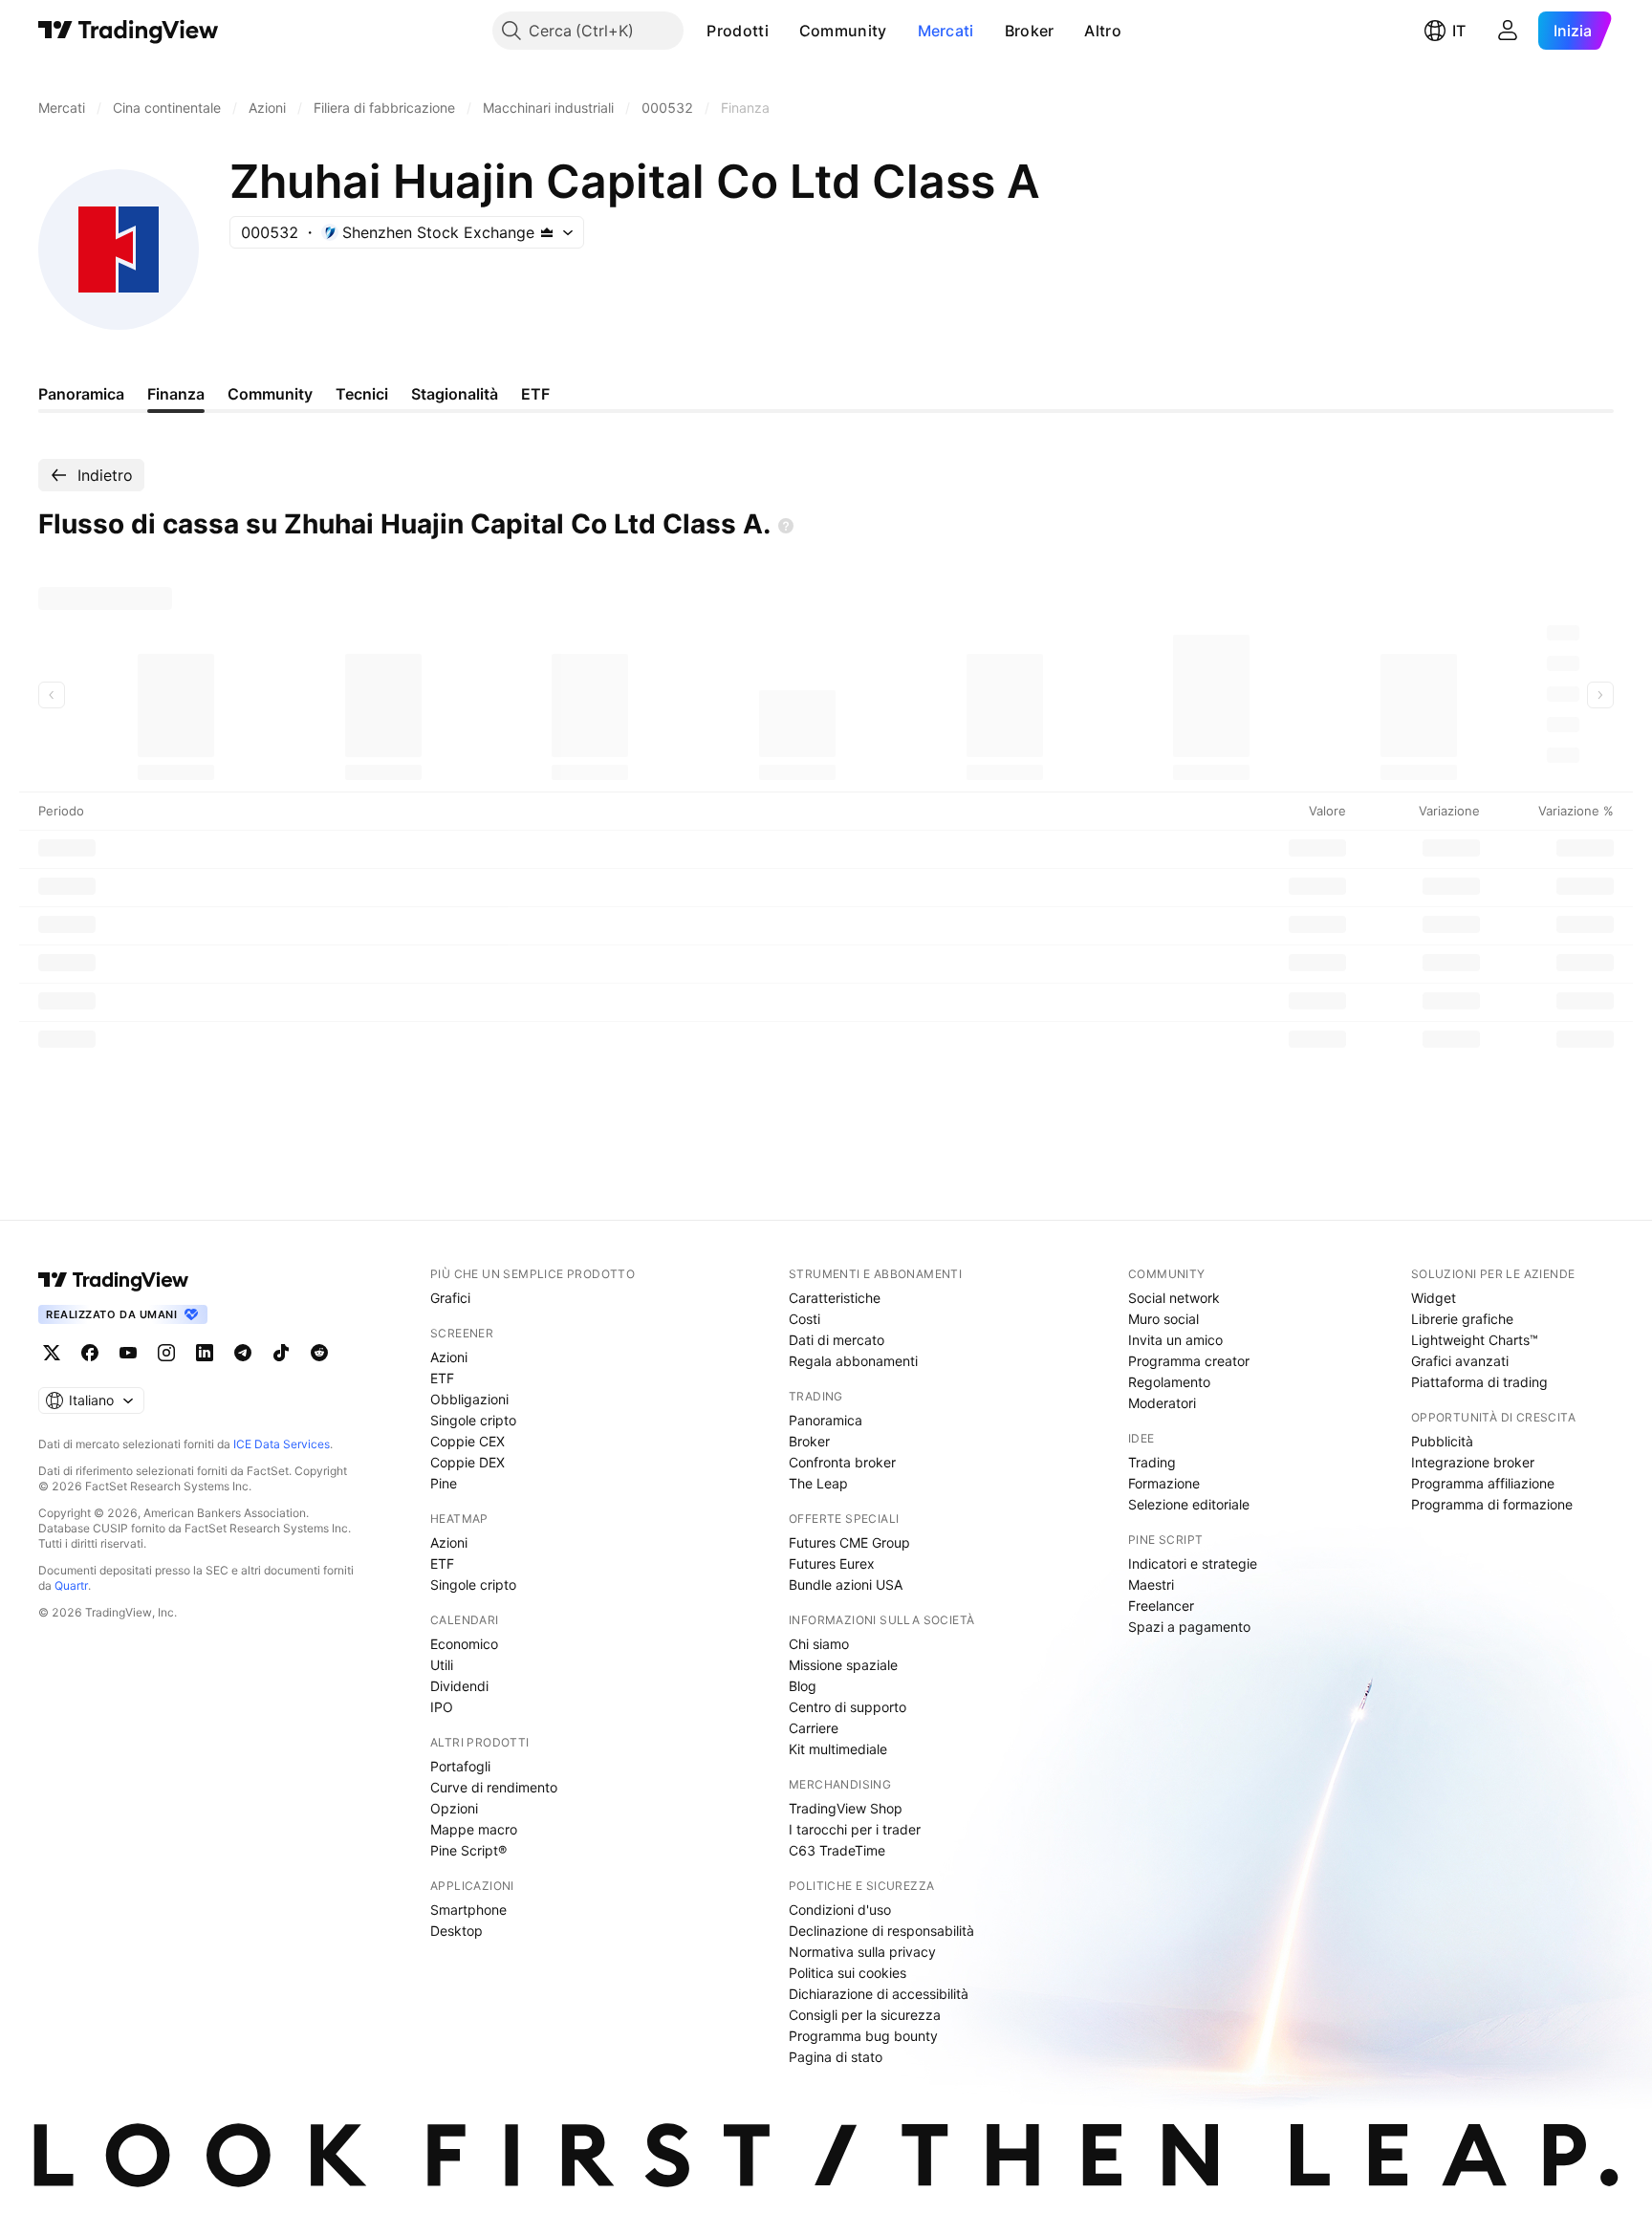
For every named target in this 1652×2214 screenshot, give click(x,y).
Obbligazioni (469, 1399)
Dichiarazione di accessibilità (879, 1994)
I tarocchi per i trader (855, 1829)
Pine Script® (468, 1850)
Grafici (450, 1298)
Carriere (814, 1728)
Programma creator (1189, 1361)
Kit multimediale (838, 1749)
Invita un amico (1175, 1340)
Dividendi (459, 1686)
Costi (804, 1319)
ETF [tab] (535, 394)
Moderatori (1162, 1403)
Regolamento (1169, 1382)
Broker (1030, 31)
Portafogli (460, 1766)
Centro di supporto (848, 1707)
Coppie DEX (467, 1462)
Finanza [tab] (176, 394)
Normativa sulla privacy (862, 1952)
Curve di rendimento (494, 1787)
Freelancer (1161, 1606)
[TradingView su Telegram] (243, 1353)
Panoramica (826, 1420)
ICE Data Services (282, 1444)
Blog (803, 1686)
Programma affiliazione (1483, 1483)
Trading (1152, 1462)
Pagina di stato (836, 2057)
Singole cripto (473, 1420)
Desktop (456, 1931)
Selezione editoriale (1189, 1504)
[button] (783, 31)
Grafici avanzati (1460, 1361)
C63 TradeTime (837, 1850)
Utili (442, 1665)
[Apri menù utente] (1508, 31)
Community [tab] (270, 394)
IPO (442, 1707)
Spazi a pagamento (1189, 1627)
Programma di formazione (1492, 1504)
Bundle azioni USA (846, 1585)
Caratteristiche (835, 1298)
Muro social (1163, 1319)
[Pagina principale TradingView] (129, 31)
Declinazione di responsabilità (881, 1931)
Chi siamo (819, 1644)
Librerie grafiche (1462, 1319)
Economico (464, 1644)
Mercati (946, 31)
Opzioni (454, 1808)
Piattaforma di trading (1479, 1382)
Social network (1174, 1298)
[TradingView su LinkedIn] (205, 1353)
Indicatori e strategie (1193, 1563)
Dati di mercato (837, 1340)
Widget (1434, 1298)
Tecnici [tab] (362, 394)
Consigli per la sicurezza (865, 2015)
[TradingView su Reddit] (319, 1353)
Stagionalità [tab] (455, 394)
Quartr (71, 1585)
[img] (547, 232)
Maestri (1151, 1585)
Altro (1103, 31)
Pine (444, 1483)
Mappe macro (474, 1829)
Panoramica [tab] (81, 394)
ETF (442, 1378)
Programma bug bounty (863, 2036)
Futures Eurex (832, 1563)
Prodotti (737, 31)
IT (1459, 31)
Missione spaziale (843, 1665)
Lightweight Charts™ (1475, 1340)
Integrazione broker (1473, 1462)
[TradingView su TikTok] (281, 1353)
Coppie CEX (467, 1441)
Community (843, 31)
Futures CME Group (849, 1542)
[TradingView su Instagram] (166, 1353)
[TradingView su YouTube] (128, 1353)
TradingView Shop (846, 1808)
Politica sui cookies (848, 1973)
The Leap (818, 1483)
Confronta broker (842, 1462)
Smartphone (468, 1910)
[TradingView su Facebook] (90, 1353)
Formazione (1164, 1483)
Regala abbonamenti (853, 1361)
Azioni (449, 1357)
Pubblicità (1442, 1441)
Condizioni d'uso (840, 1910)
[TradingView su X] (52, 1353)
